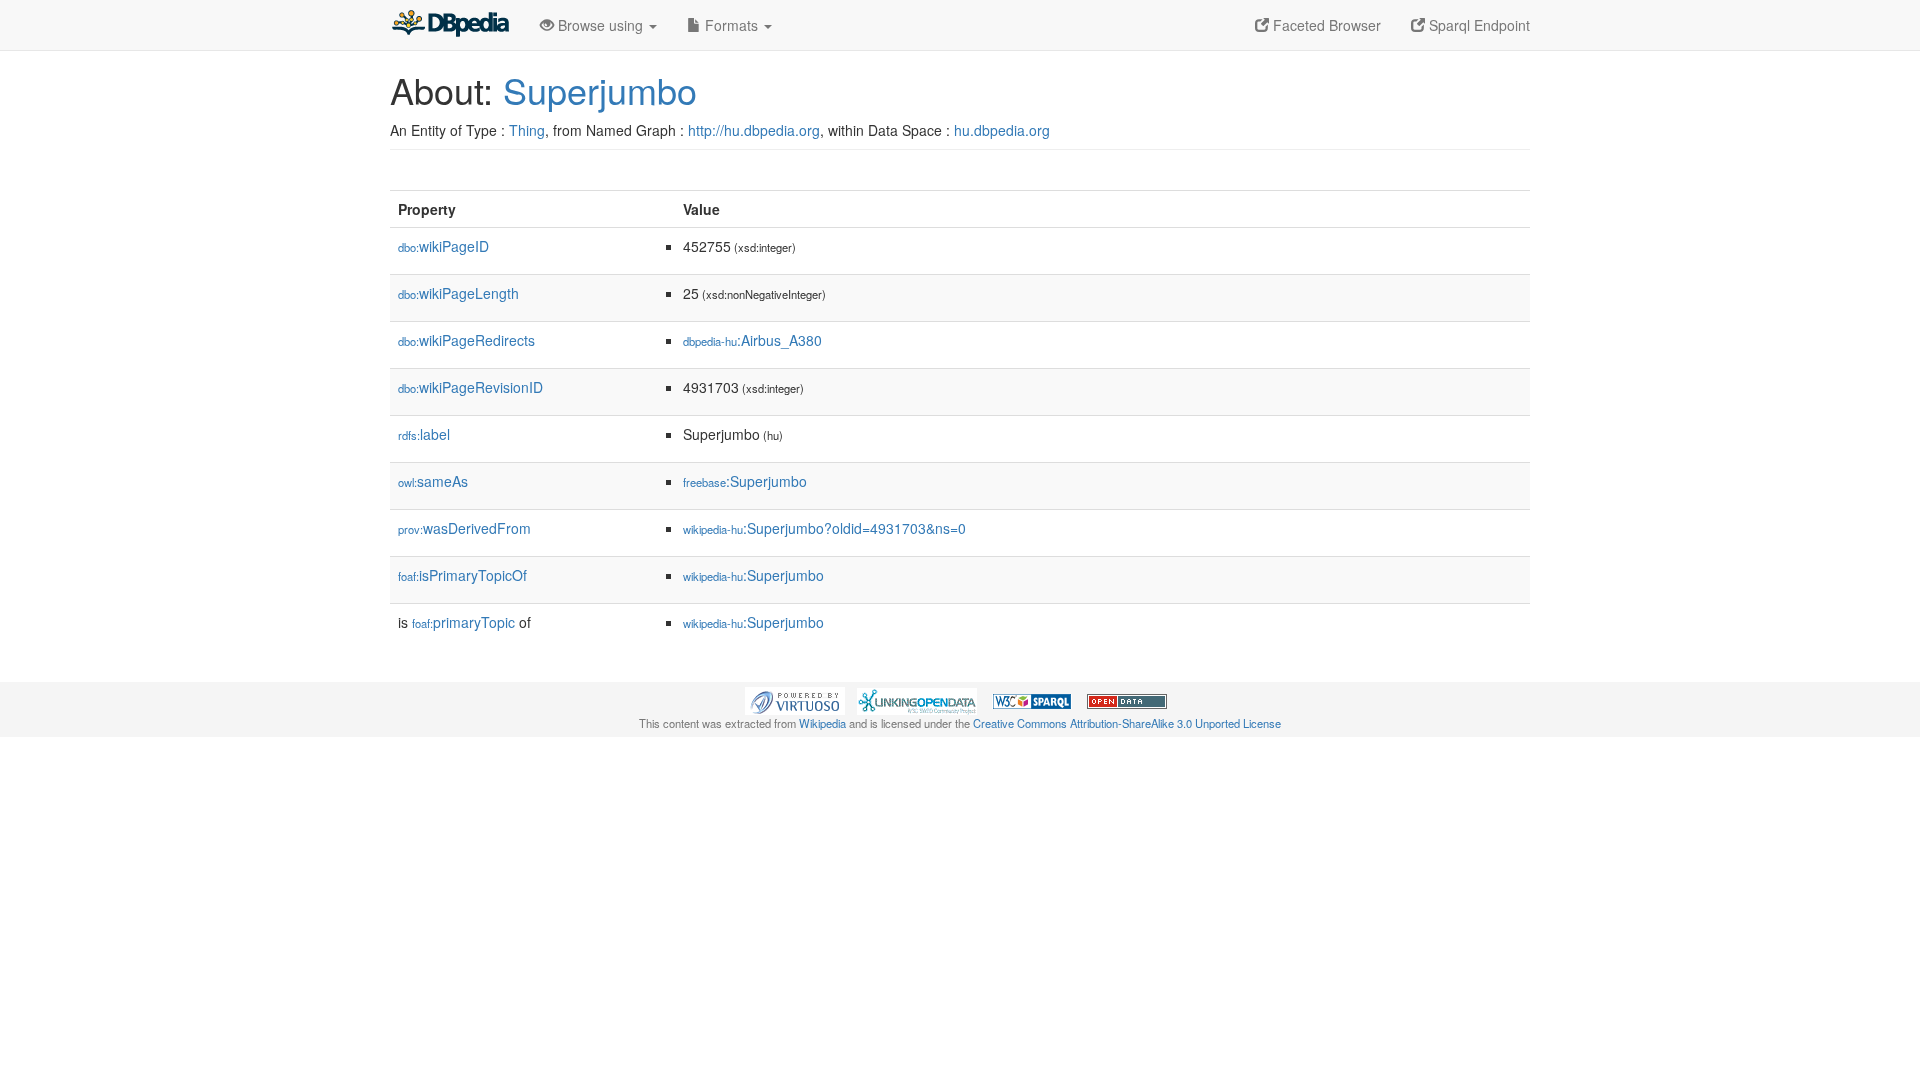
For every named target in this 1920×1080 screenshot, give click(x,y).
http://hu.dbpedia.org (754, 130)
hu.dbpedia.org (1002, 130)
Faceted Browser (1325, 25)
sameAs (433, 481)
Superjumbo (600, 89)
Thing (527, 130)
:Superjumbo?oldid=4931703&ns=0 (824, 528)
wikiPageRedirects (466, 340)
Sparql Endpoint (1477, 25)
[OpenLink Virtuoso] (795, 699)
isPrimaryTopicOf (462, 575)
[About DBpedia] (450, 25)
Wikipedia (822, 723)
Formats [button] (731, 25)
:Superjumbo (745, 481)
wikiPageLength (458, 293)
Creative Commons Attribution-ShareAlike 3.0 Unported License (1127, 723)
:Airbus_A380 (752, 340)
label (424, 434)
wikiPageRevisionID (470, 387)
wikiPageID (443, 246)
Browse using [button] (600, 25)
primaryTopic (463, 622)
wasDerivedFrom (464, 528)
